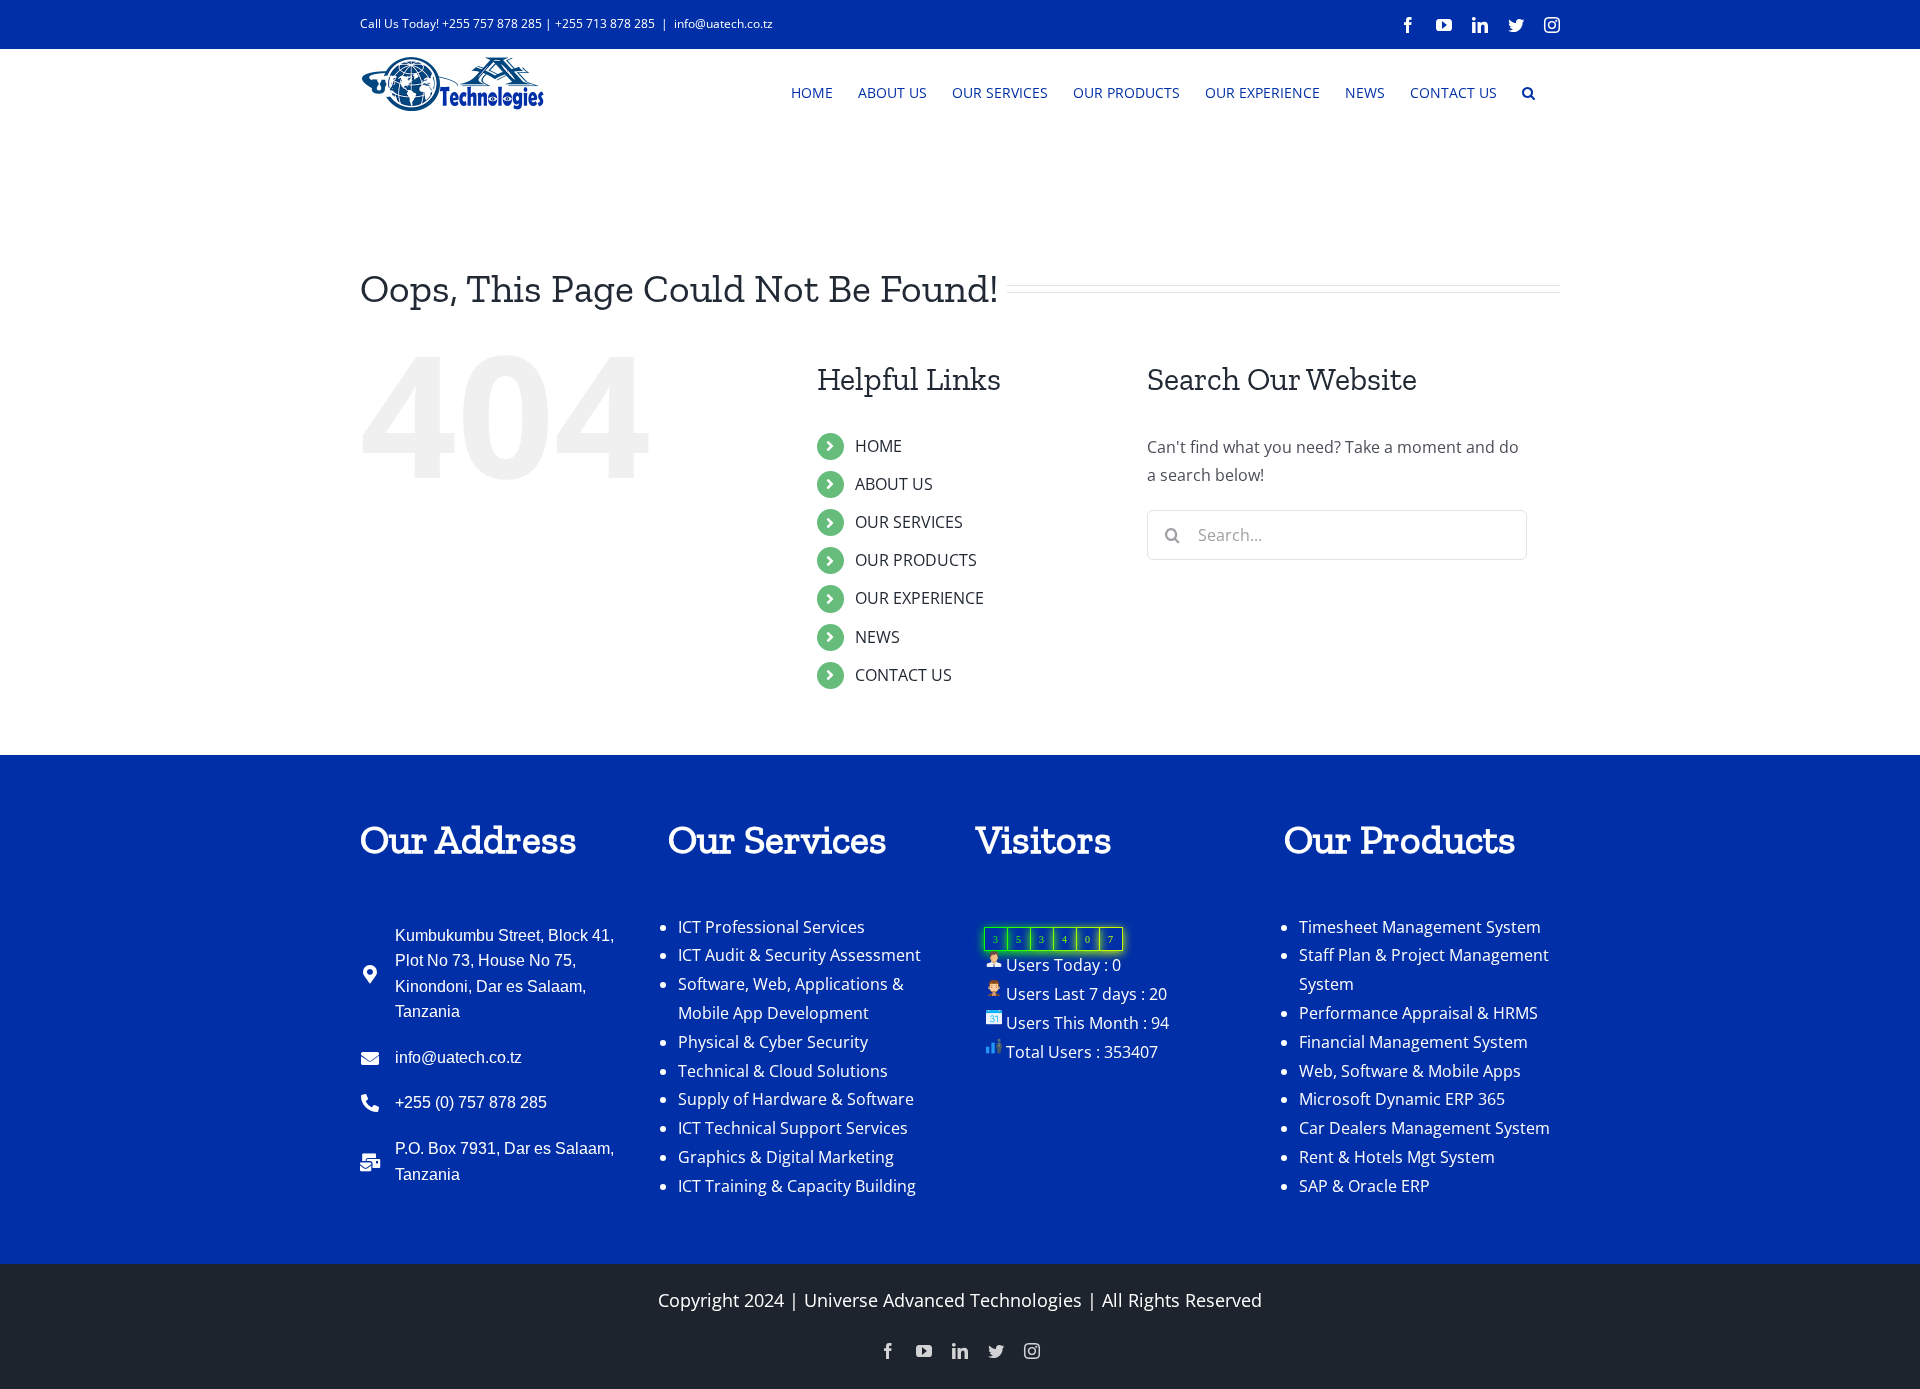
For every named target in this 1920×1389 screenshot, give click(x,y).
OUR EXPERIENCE (919, 598)
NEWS (877, 637)
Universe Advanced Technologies (943, 1300)
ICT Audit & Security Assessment (799, 955)
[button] (1528, 91)
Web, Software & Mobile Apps (1410, 1071)
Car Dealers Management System (1424, 1128)
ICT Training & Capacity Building (797, 1186)
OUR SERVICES (909, 522)
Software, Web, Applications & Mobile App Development (791, 998)
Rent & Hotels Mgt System (1397, 1157)
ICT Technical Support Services (793, 1128)
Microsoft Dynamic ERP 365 (1402, 1099)
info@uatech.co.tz (723, 23)
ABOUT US (894, 484)
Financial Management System (1413, 1042)
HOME (878, 446)
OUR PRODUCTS (916, 560)
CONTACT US (903, 675)
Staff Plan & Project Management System (1424, 969)
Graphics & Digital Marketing (786, 1157)
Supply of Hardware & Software (796, 1099)
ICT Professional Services (771, 927)
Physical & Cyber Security (773, 1042)
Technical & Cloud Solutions (783, 1071)
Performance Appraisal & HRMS (1418, 1013)
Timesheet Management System (1420, 927)
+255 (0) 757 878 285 (471, 1102)
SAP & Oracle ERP (1364, 1186)
